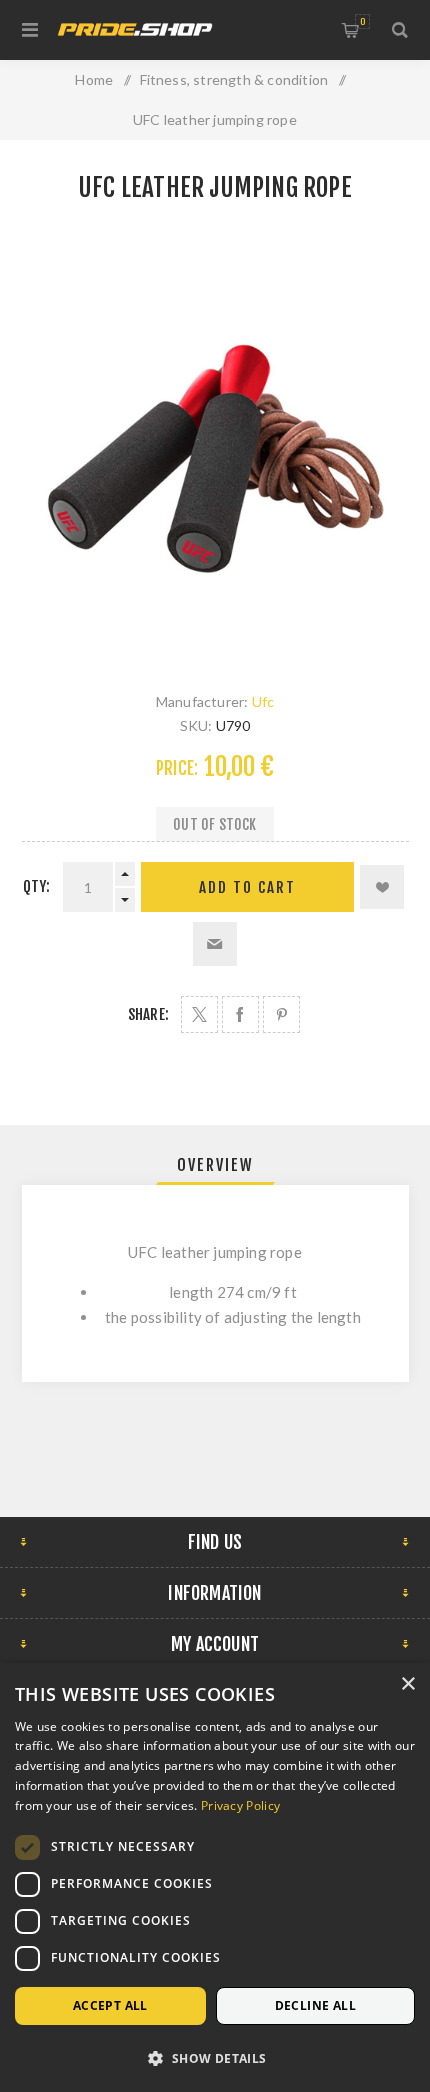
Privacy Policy (240, 1805)
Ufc (263, 701)
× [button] (407, 1684)
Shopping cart (362, 21)
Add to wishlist (382, 887)
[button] (215, 2057)
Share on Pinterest (281, 1014)
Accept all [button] (110, 2005)
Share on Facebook (240, 1014)
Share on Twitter (199, 1014)
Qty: (37, 886)
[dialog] (215, 1877)
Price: (177, 768)
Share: (148, 1014)
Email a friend (215, 944)
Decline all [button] (315, 2005)
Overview (215, 1165)
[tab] (215, 1165)
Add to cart (247, 887)
